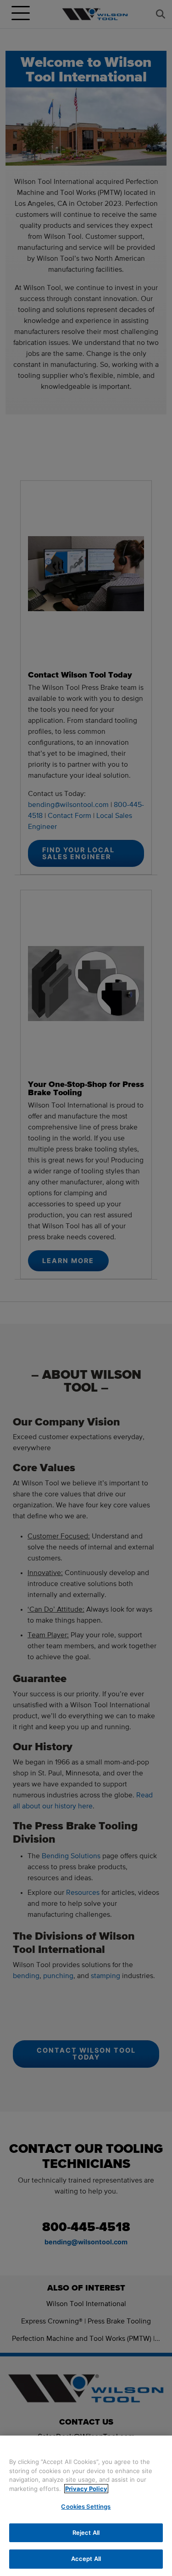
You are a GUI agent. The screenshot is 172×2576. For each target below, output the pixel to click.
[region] (86, 2506)
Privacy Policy (86, 2489)
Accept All (86, 2559)
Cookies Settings (86, 2506)
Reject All (86, 2533)
